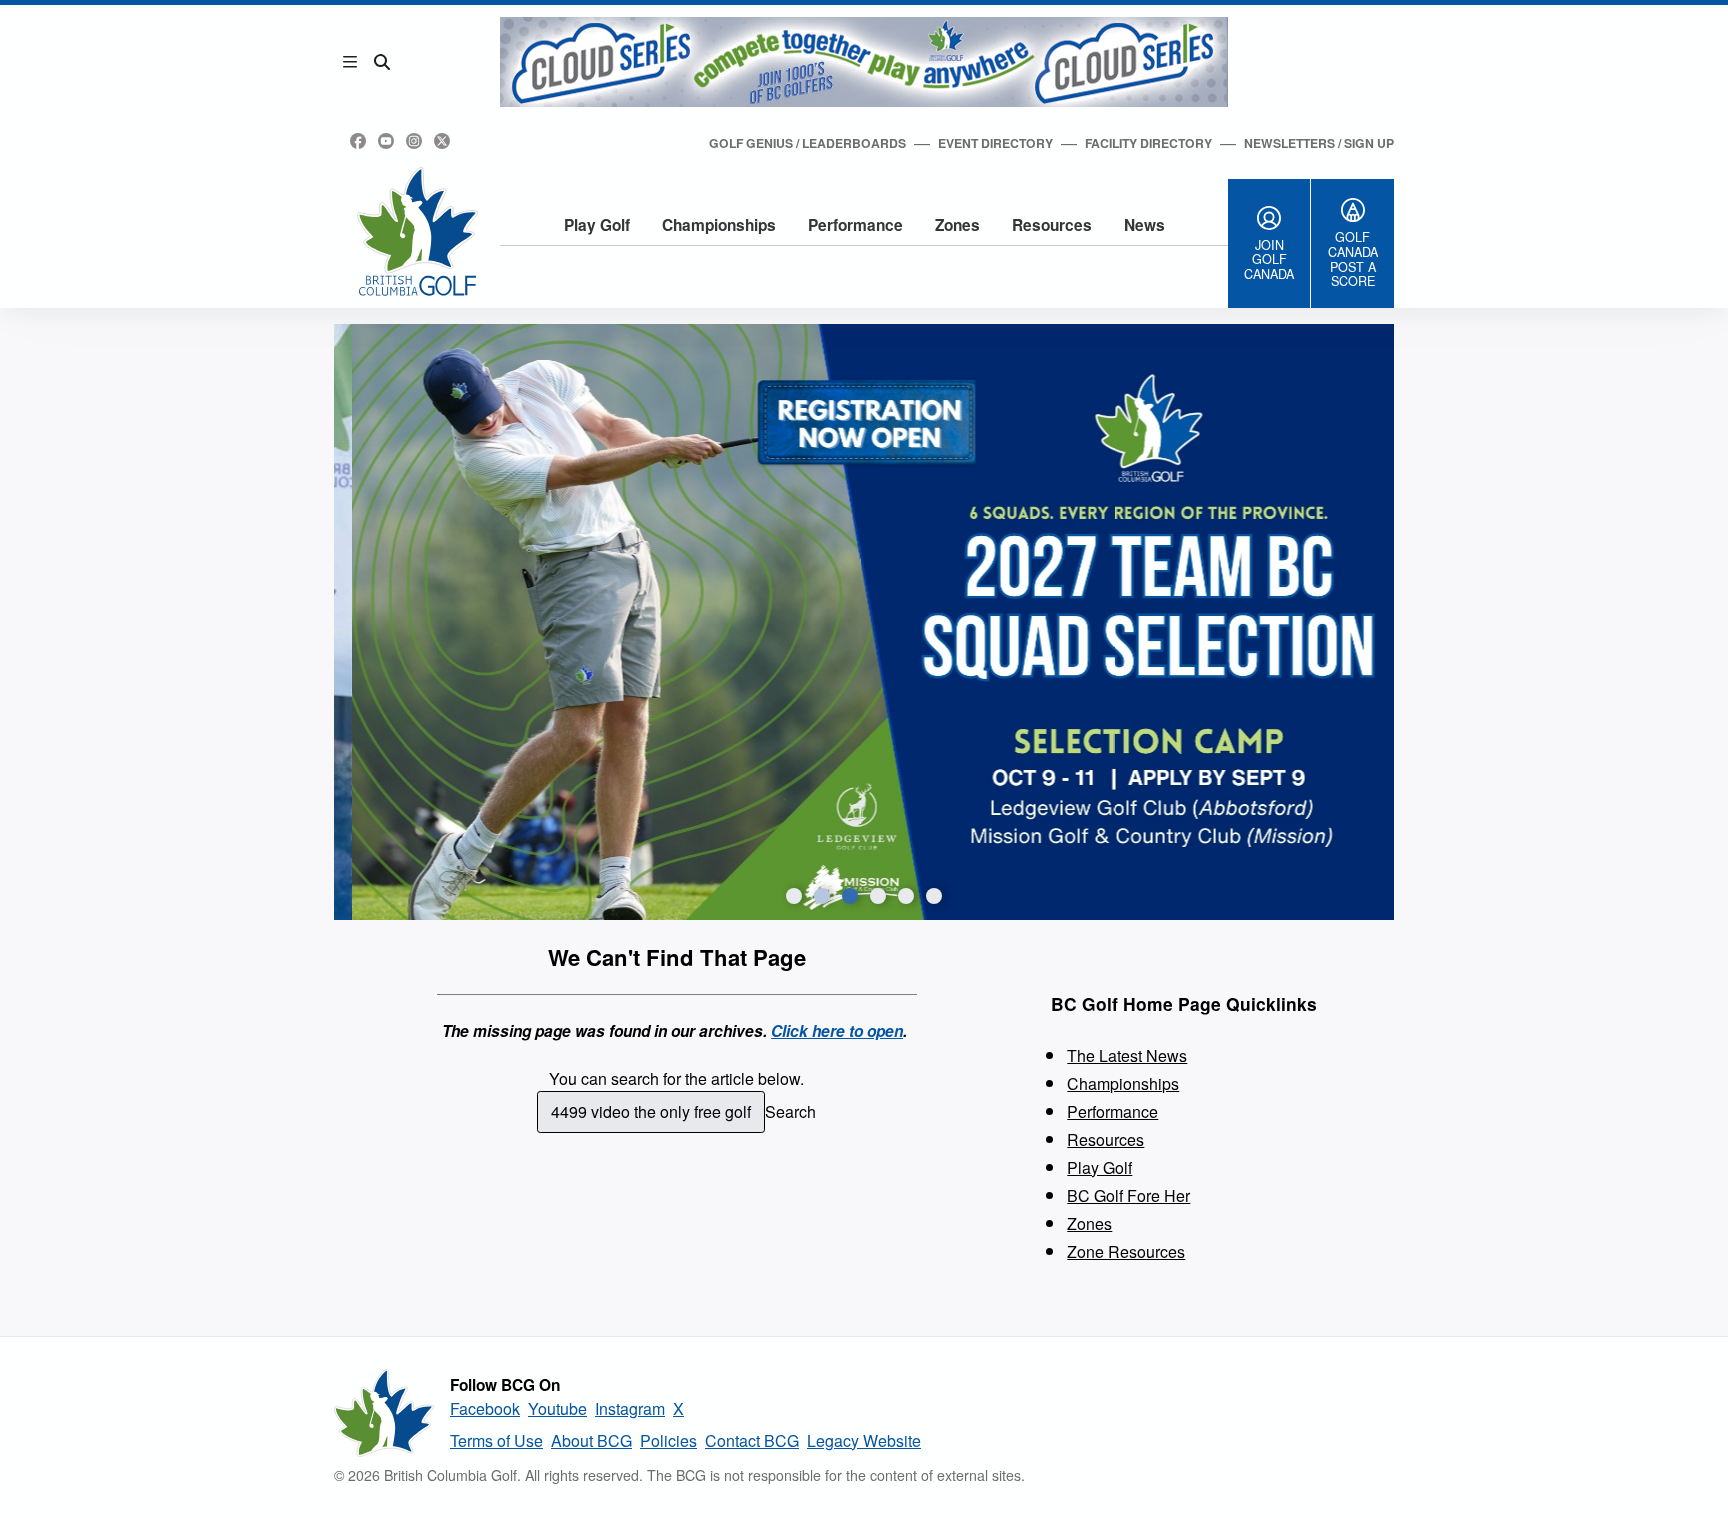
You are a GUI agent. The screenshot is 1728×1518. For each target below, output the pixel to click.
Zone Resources (1126, 1251)
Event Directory (995, 143)
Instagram (630, 1408)
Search (790, 1111)
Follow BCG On (505, 1385)
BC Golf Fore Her (1128, 1195)
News (1144, 225)
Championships (719, 225)
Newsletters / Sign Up (1319, 143)
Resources (1052, 225)
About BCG (591, 1440)
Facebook (485, 1408)
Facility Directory (1148, 143)
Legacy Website (864, 1440)
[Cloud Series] (864, 62)
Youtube (557, 1408)
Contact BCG (752, 1440)
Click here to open (837, 1031)
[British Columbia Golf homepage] (384, 1413)
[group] (864, 622)
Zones (957, 225)
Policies (668, 1440)
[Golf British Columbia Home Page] (417, 231)
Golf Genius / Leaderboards (807, 143)
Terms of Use (496, 1440)
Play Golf (597, 225)
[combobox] (651, 1112)
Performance (855, 225)
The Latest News (1127, 1055)
